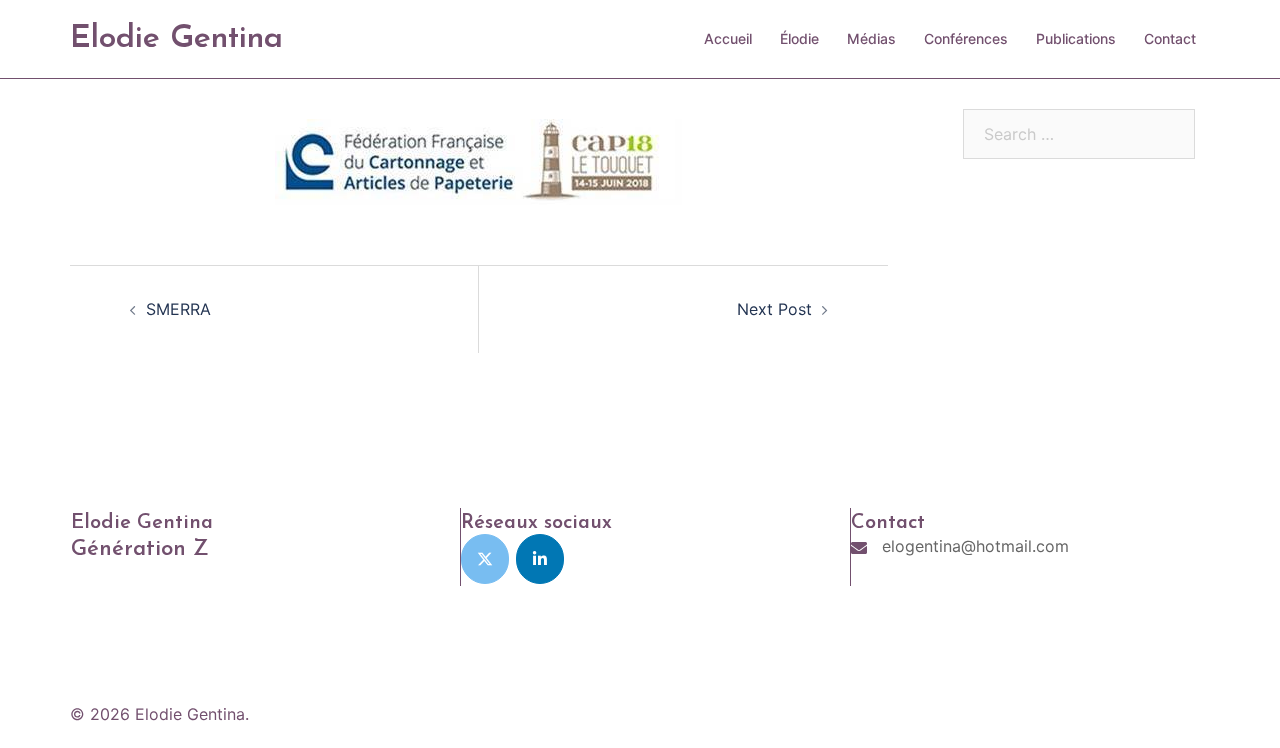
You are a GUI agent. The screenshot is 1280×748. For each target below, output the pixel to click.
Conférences (966, 38)
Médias (871, 38)
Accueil (728, 38)
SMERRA (178, 309)
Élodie (799, 38)
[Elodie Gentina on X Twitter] (485, 559)
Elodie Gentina (176, 39)
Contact (1170, 38)
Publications (1076, 38)
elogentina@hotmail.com (975, 546)
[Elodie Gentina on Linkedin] (540, 559)
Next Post (774, 309)
